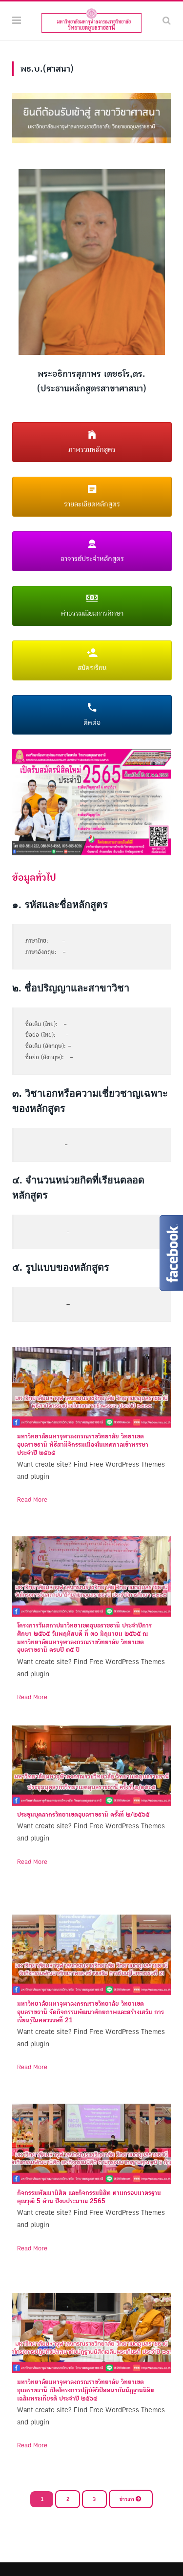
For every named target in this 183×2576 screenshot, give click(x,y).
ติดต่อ (92, 723)
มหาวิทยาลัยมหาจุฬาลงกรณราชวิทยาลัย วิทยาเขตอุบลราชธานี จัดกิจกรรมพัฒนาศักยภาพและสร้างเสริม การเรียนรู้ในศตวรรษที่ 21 (91, 2012)
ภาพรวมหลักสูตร (92, 450)
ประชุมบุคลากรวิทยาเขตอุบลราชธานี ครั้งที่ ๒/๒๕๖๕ (83, 1815)
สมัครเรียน (92, 668)
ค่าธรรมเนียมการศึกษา (92, 613)
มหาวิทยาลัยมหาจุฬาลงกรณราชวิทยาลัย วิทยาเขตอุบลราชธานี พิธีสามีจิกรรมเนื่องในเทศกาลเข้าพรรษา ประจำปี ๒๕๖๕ (83, 1445)
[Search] (167, 21)
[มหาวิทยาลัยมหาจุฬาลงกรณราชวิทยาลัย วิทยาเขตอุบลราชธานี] (91, 20)
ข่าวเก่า (128, 2499)
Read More (32, 1500)
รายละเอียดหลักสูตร (92, 504)
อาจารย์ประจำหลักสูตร (92, 559)
